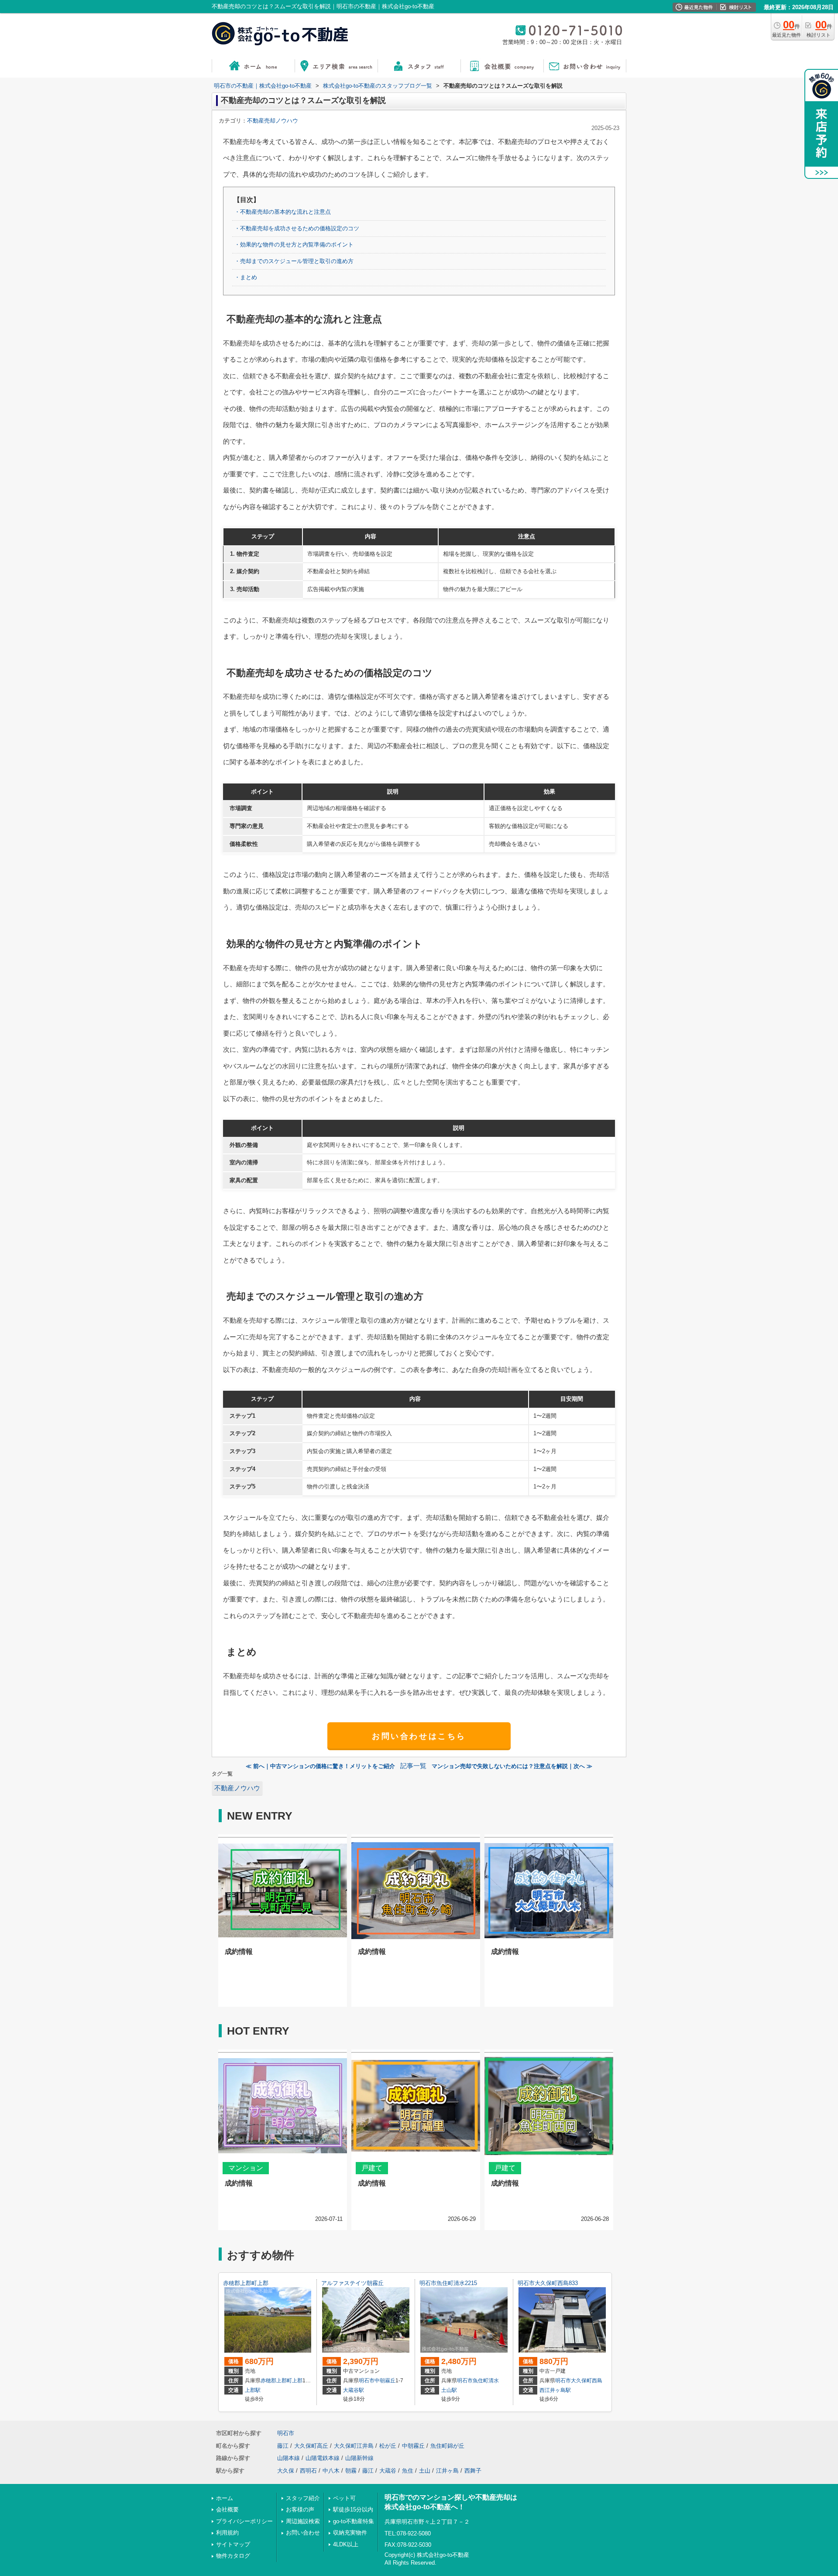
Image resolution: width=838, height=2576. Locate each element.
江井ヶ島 (447, 2471)
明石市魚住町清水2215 (448, 2283)
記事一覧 (413, 1766)
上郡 (297, 2381)
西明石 (308, 2471)
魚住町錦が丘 (447, 2446)
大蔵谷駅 (354, 2390)
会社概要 (227, 2509)
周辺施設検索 (303, 2521)
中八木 (331, 2471)
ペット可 (344, 2498)
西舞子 (473, 2471)
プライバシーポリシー (244, 2521)
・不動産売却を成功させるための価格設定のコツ (297, 228)
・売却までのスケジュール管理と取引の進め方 (294, 261)
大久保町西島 (587, 2381)
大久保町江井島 (354, 2446)
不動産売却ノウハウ (273, 121)
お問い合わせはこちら (419, 1736)
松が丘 (388, 2446)
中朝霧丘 (385, 2381)
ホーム (225, 2498)
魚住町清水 (486, 2381)
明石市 (367, 2381)
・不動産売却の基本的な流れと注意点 (283, 212)
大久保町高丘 (311, 2446)
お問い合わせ (303, 2533)
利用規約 (227, 2533)
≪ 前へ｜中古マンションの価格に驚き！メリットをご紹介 (320, 1766)
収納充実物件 (350, 2533)
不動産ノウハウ (237, 1788)
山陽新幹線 (359, 2458)
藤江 (283, 2446)
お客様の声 (300, 2509)
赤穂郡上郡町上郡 (246, 2283)
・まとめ (246, 277)
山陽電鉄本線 (323, 2458)
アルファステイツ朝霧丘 (352, 2283)
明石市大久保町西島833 (548, 2283)
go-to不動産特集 (354, 2521)
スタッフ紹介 (303, 2498)
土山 (425, 2471)
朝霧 (351, 2471)
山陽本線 (288, 2458)
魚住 (408, 2471)
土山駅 (449, 2390)
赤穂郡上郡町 (276, 2381)
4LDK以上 (346, 2544)
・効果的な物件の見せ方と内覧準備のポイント (294, 245)
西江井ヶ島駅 (555, 2390)
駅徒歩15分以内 (353, 2509)
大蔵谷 (388, 2471)
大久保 (286, 2471)
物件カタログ (233, 2556)
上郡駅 (253, 2390)
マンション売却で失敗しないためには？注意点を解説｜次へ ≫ (512, 1766)
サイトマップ (233, 2544)
